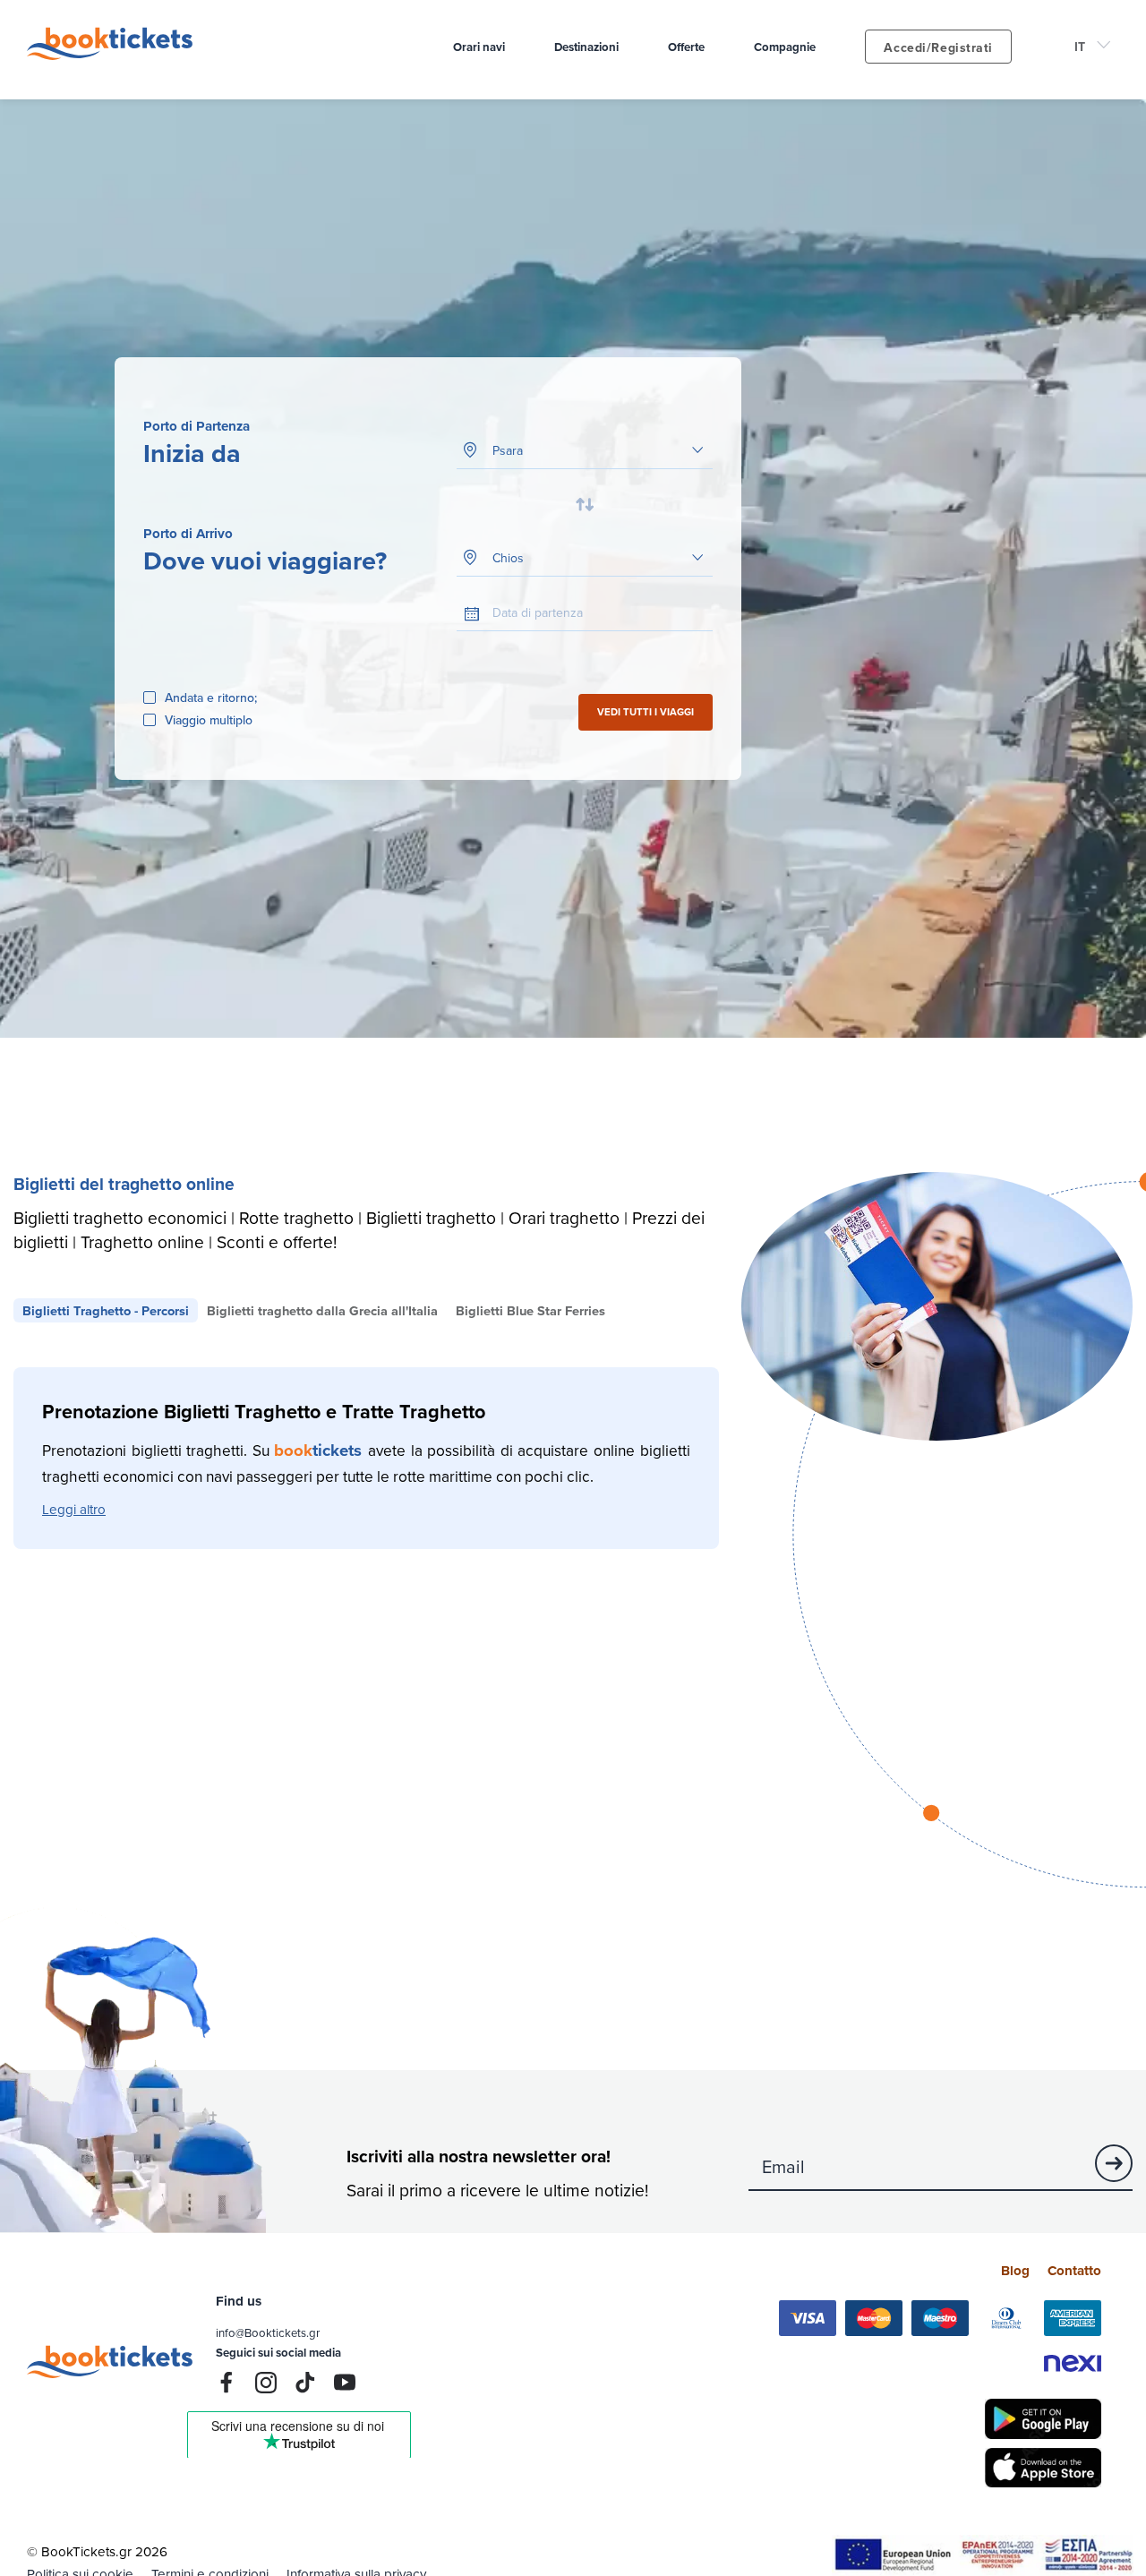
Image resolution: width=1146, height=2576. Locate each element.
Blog (1015, 2271)
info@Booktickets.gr (268, 2332)
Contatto (1074, 2271)
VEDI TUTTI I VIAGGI (646, 712)
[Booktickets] (114, 55)
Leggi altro (74, 1509)
